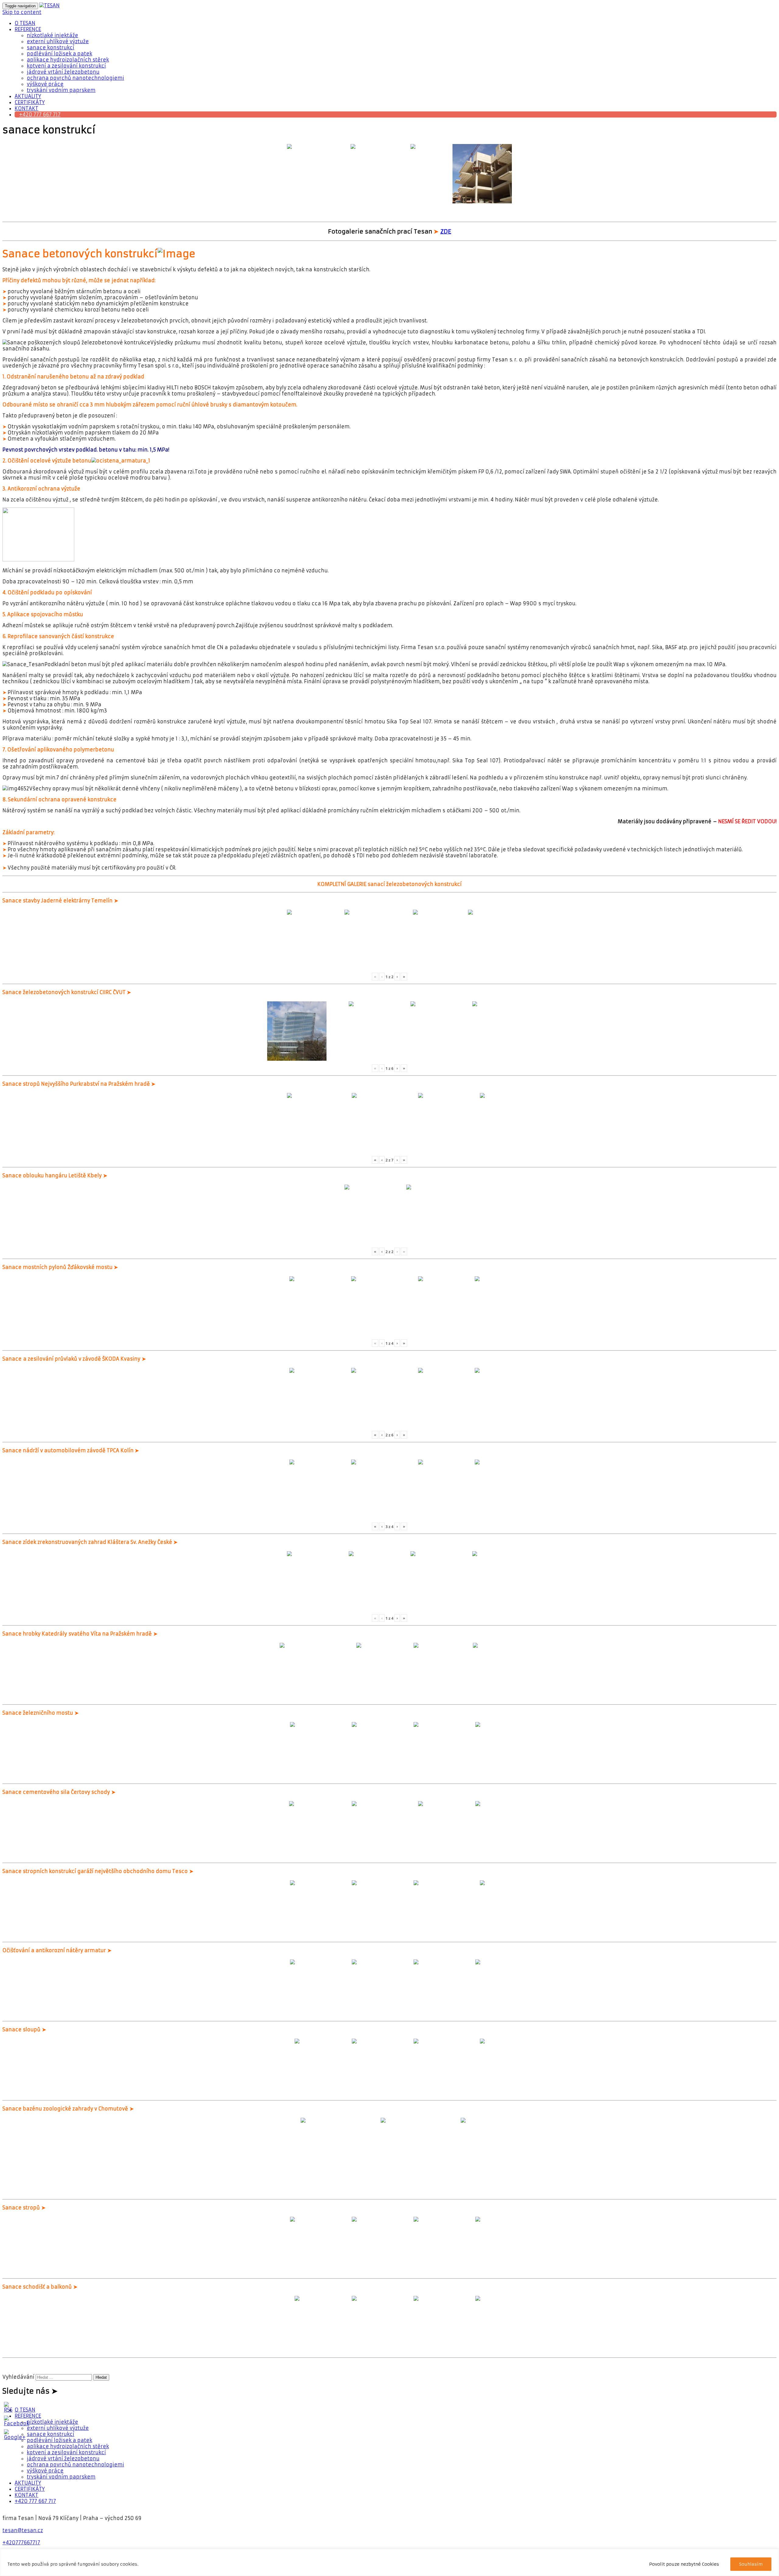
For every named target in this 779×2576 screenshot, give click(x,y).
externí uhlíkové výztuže (58, 41)
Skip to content (22, 12)
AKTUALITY (28, 96)
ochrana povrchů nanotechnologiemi (75, 78)
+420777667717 (21, 2543)
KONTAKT (26, 108)
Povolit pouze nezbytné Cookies (684, 2564)
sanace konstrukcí (51, 47)
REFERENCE (28, 29)
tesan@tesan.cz (23, 2530)
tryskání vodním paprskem (61, 90)
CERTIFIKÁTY (30, 102)
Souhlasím (751, 2564)
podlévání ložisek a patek (59, 54)
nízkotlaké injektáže (52, 35)
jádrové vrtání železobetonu (63, 72)
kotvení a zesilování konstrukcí (66, 66)
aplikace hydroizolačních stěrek (68, 60)
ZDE (446, 232)
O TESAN (25, 23)
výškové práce (45, 84)
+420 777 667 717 (40, 114)
